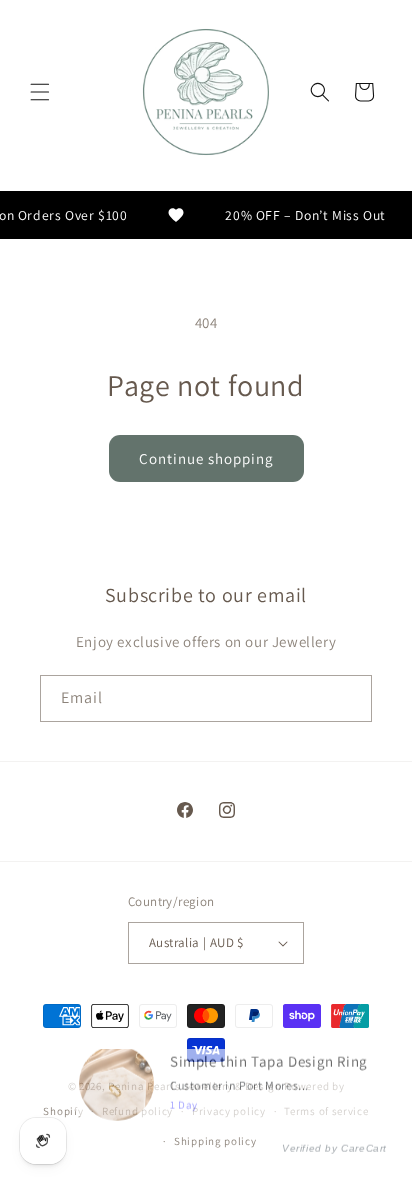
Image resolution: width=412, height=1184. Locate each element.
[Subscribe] (349, 698)
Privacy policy (229, 1111)
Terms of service (326, 1111)
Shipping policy (215, 1141)
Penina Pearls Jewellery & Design (194, 1086)
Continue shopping (206, 458)
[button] (40, 92)
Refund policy (137, 1111)
